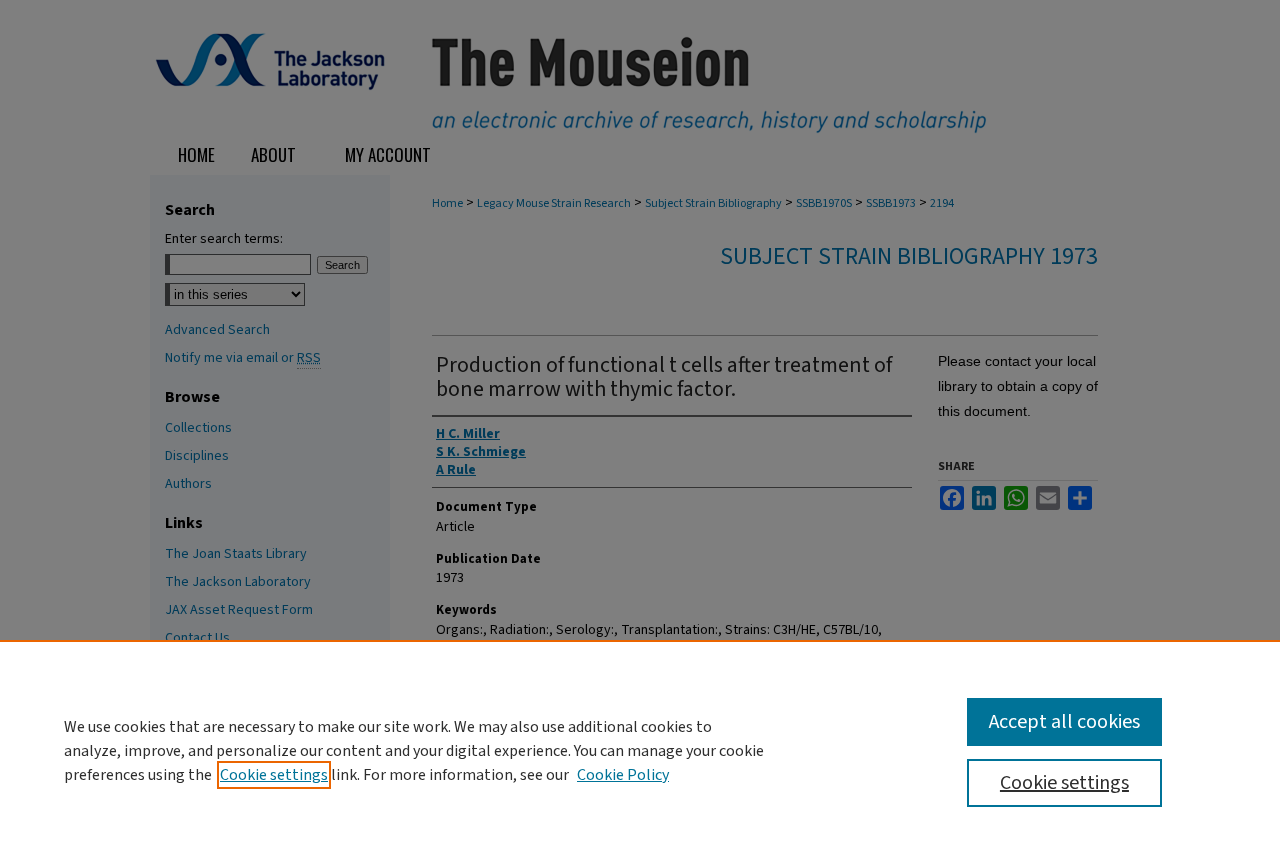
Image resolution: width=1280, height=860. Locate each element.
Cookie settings (274, 775)
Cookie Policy (623, 775)
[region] (640, 750)
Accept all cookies (1064, 722)
